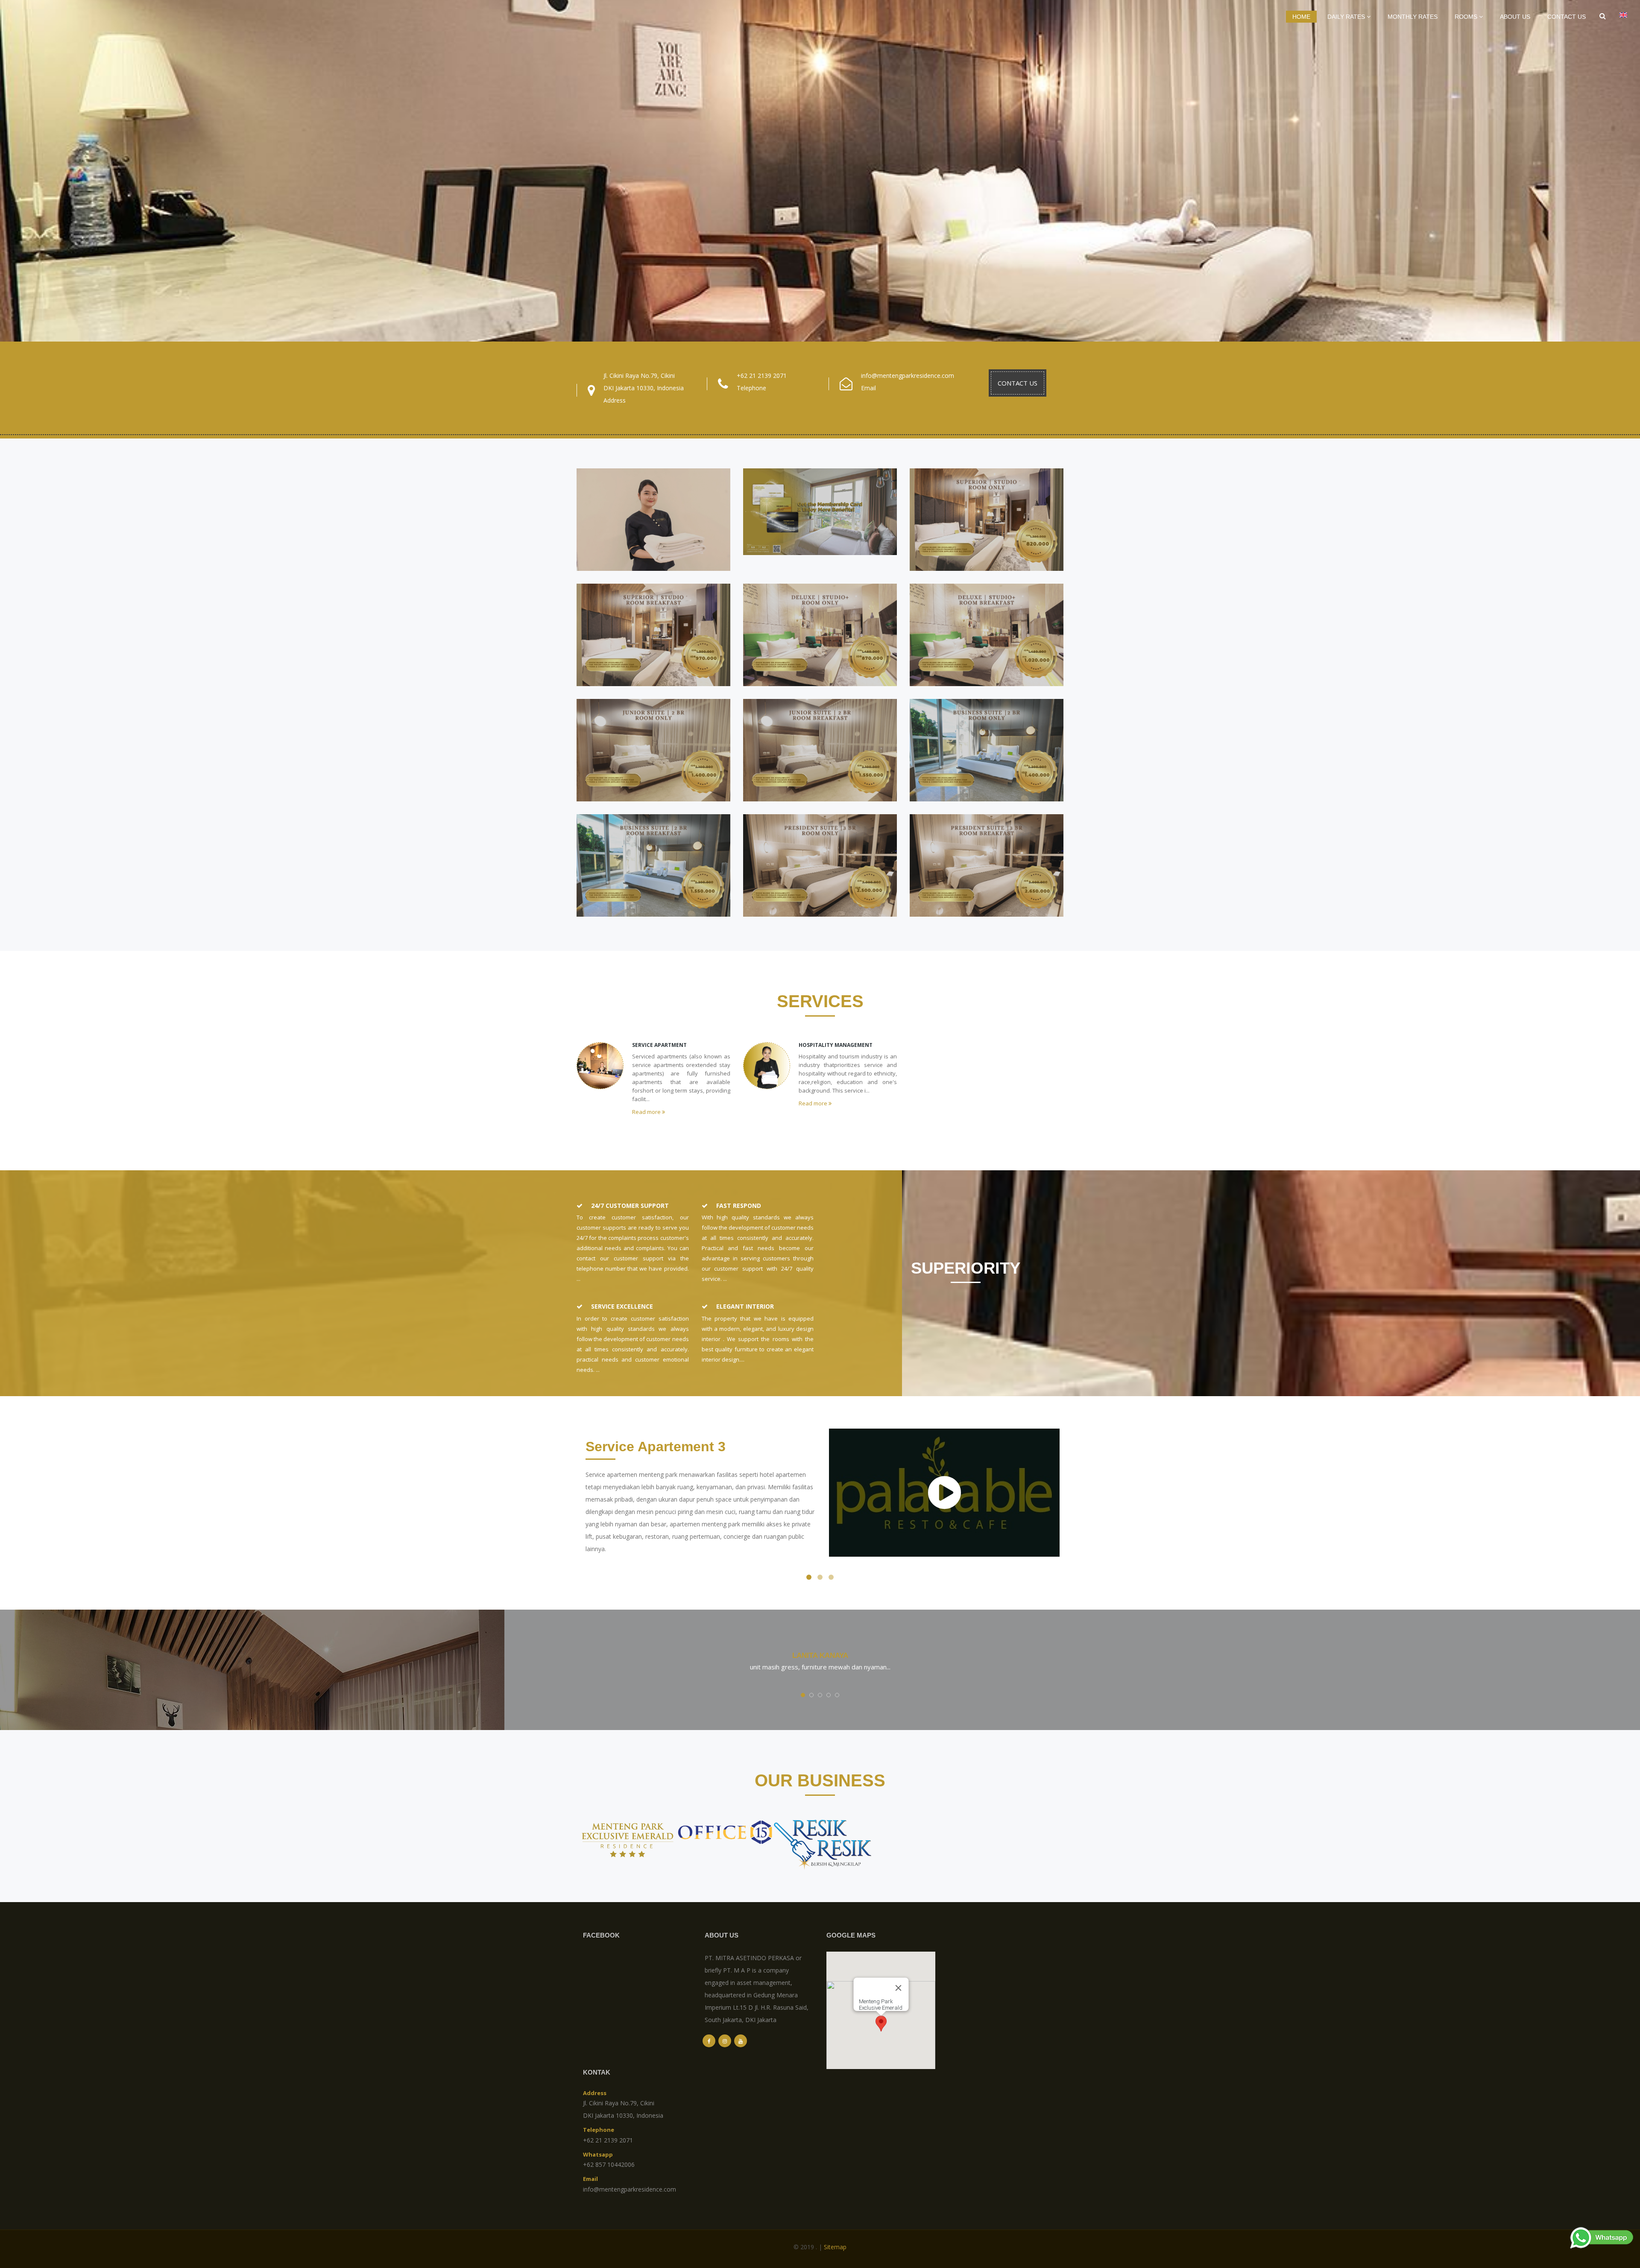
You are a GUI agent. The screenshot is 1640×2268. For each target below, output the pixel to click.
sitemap (835, 2247)
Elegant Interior (745, 1306)
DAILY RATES (1347, 17)
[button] (881, 2024)
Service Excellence (622, 1306)
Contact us (1567, 17)
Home (1301, 17)
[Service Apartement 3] (944, 1493)
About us (1515, 17)
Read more (647, 1112)
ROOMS (1467, 17)
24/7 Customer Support (630, 1206)
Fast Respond (739, 1206)
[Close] (898, 1988)
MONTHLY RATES (1413, 17)
